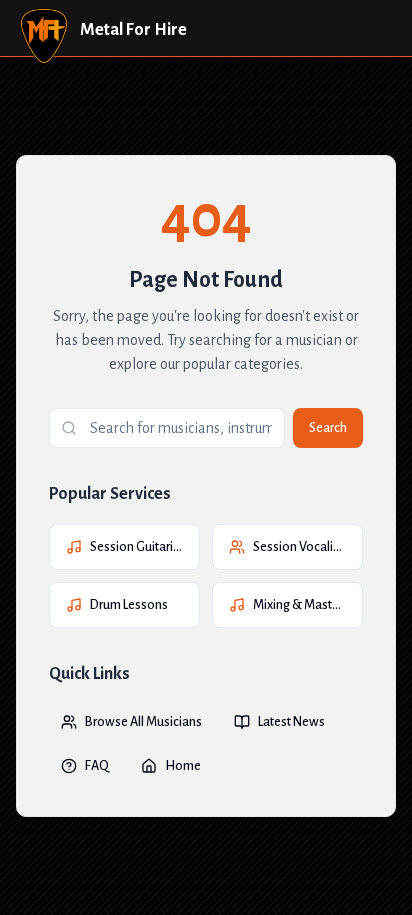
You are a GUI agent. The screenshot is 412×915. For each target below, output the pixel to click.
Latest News (291, 722)
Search (328, 428)
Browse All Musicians (143, 722)
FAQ (97, 766)
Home (183, 766)
